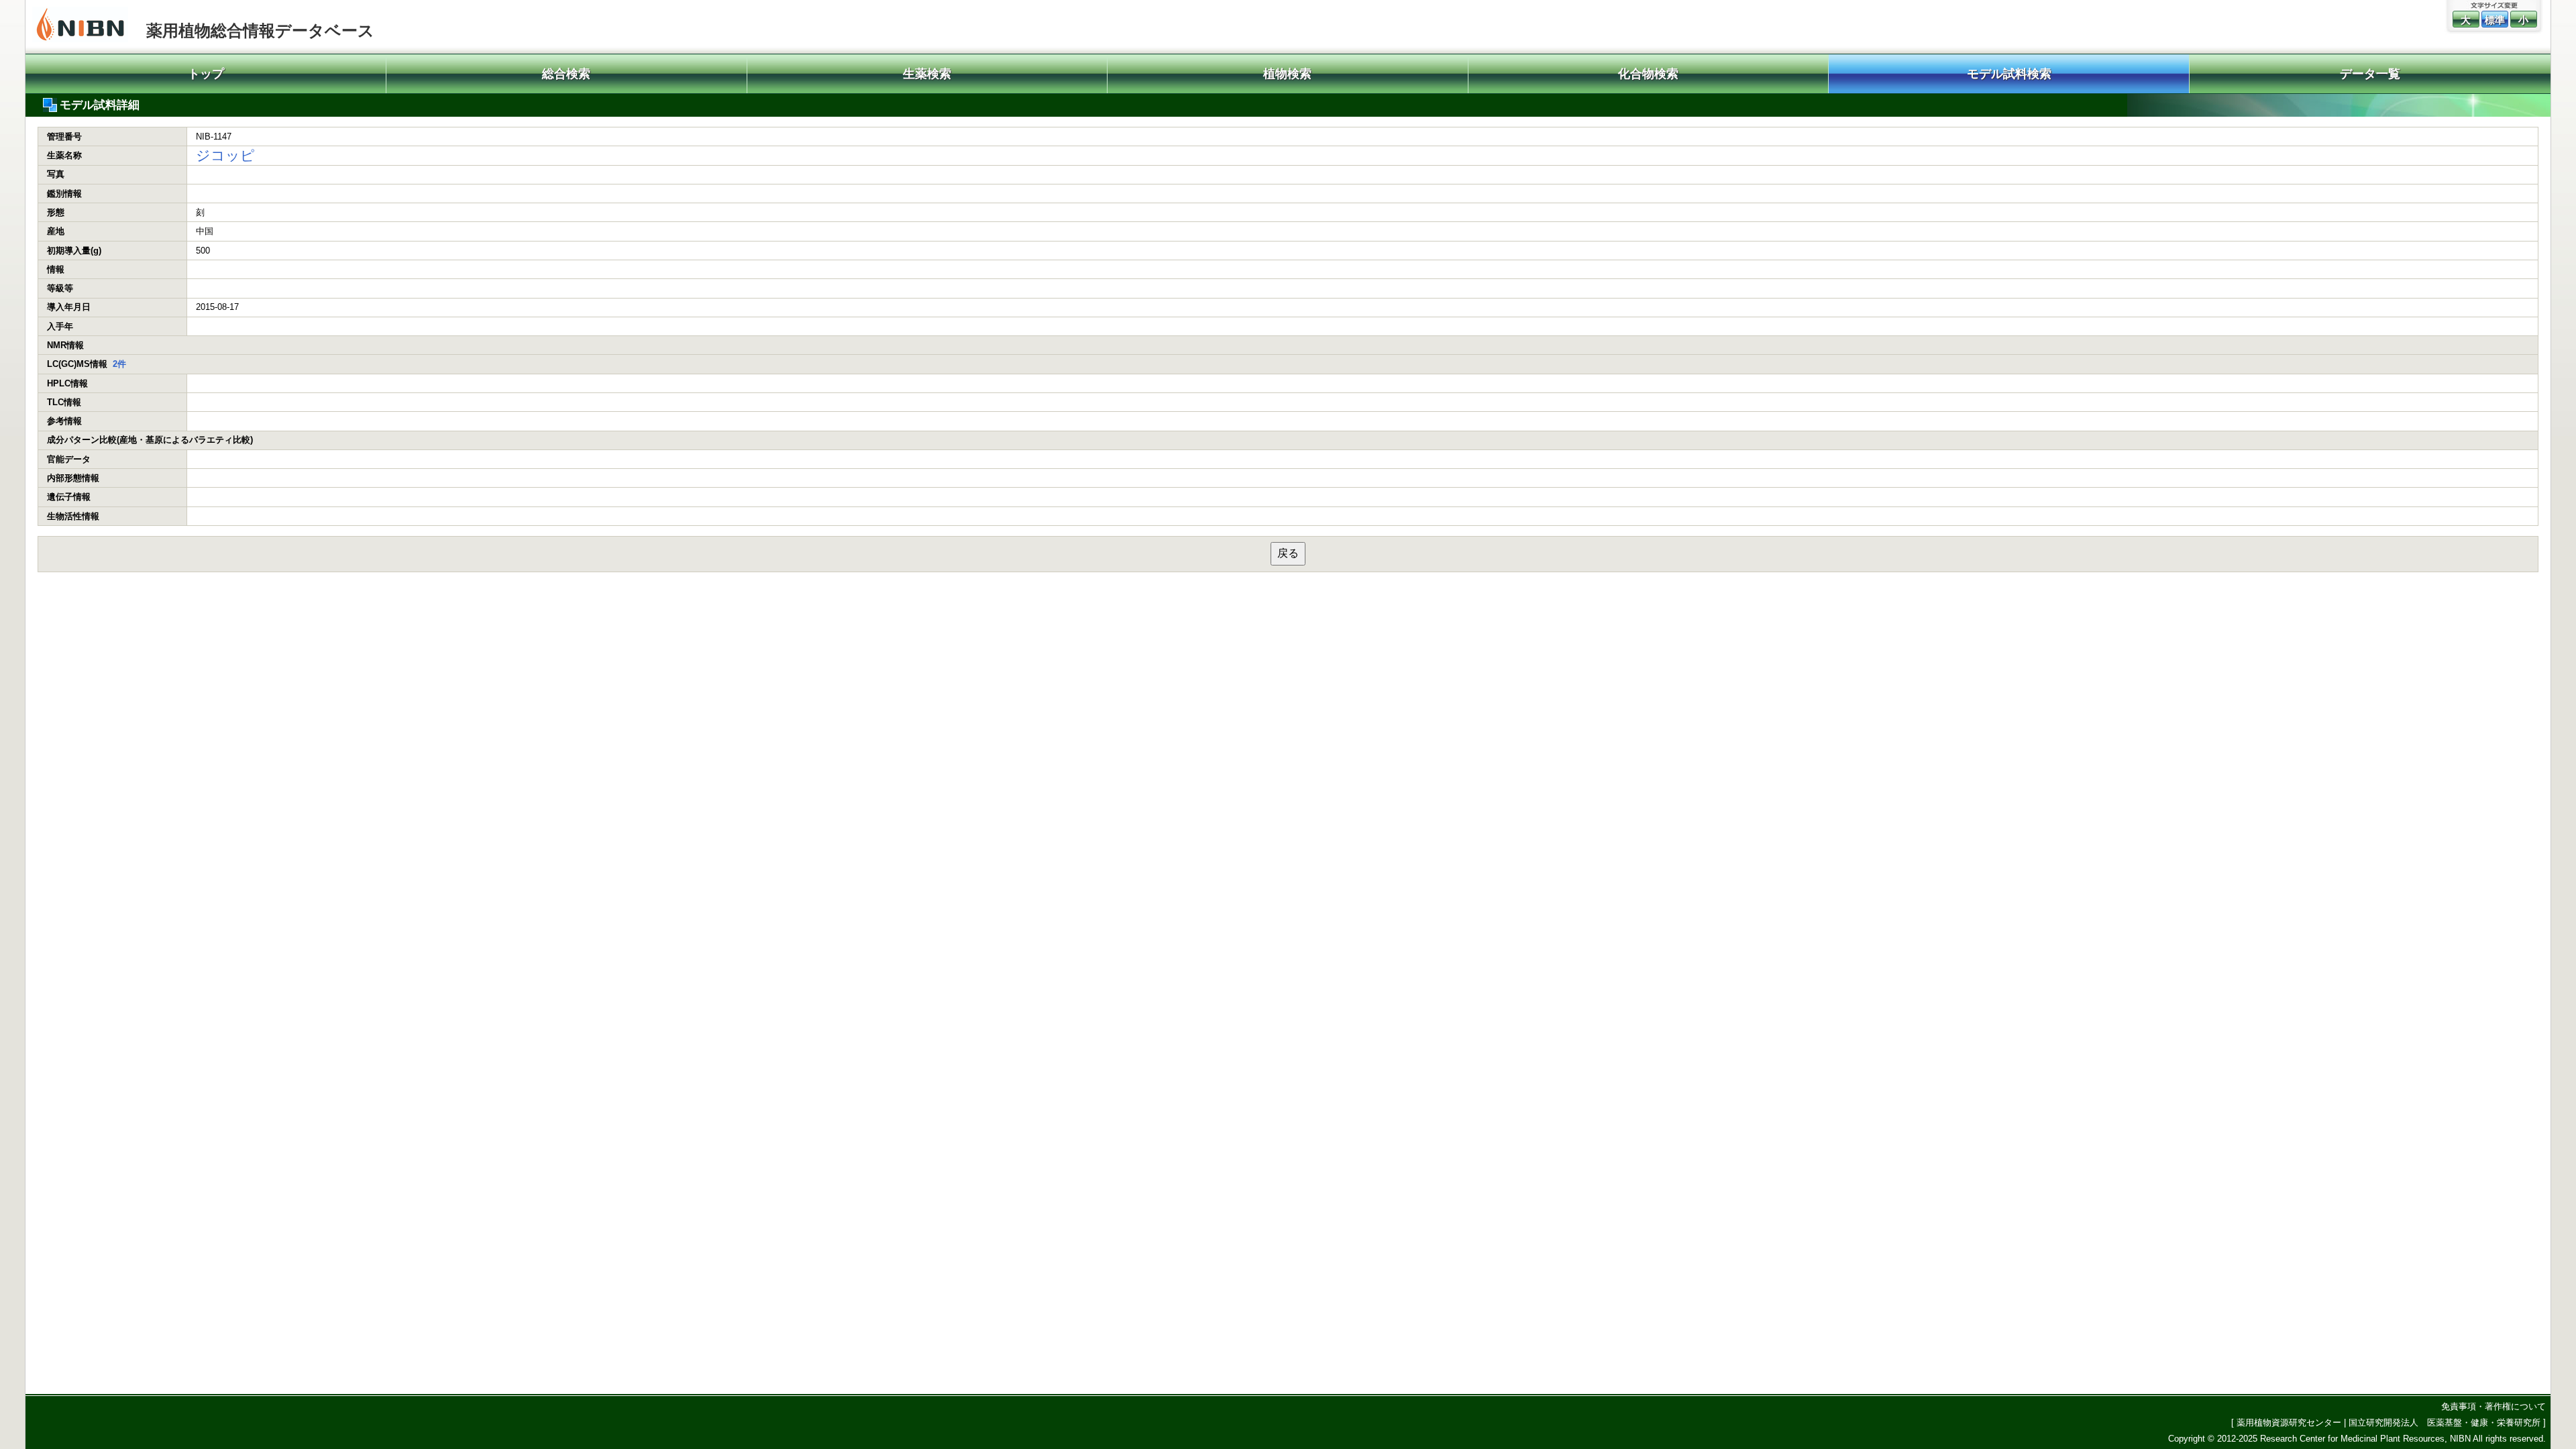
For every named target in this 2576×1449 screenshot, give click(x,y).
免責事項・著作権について (2493, 1406)
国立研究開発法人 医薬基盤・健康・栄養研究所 (2445, 1423)
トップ (206, 74)
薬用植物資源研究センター (2289, 1423)
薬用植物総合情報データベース (260, 31)
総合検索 (566, 74)
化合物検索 (1648, 74)
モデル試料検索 (2009, 74)
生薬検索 (927, 74)
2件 (119, 364)
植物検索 (1287, 74)
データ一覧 (2370, 74)
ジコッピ (225, 155)
